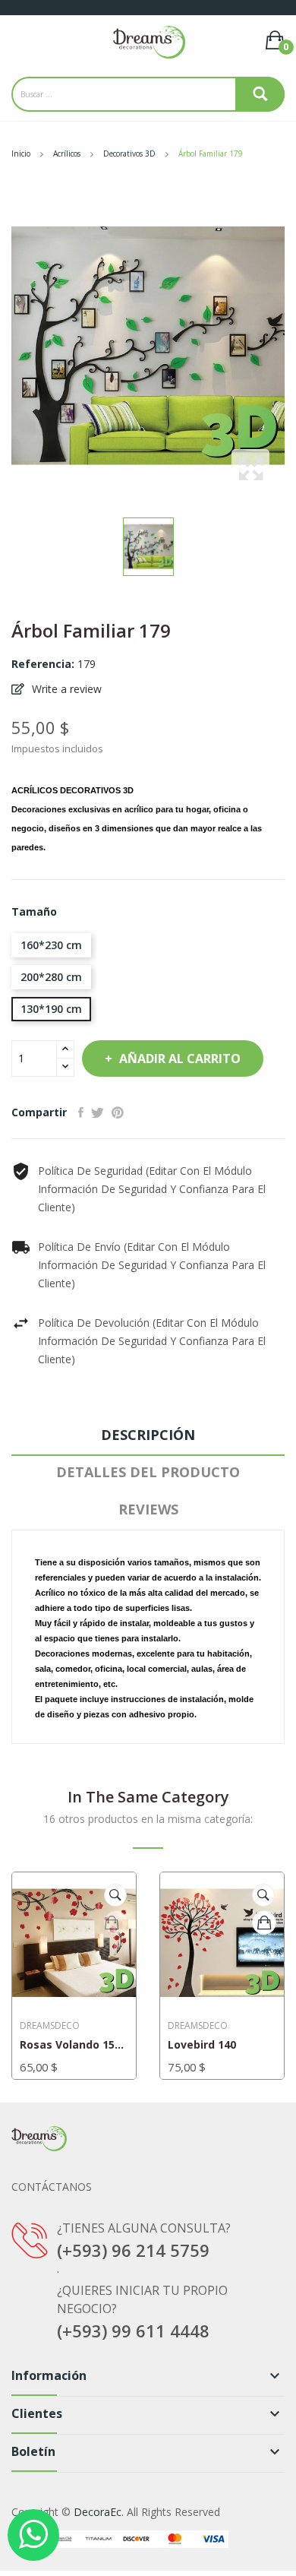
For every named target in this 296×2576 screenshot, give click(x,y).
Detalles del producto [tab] (148, 1472)
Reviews (148, 1509)
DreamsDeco (50, 2026)
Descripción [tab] (148, 1435)
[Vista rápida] (115, 1895)
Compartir (81, 1112)
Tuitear (98, 1112)
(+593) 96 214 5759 (133, 2250)
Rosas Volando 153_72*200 (74, 2045)
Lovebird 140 (202, 2045)
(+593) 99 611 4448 (133, 2331)
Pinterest (118, 1112)
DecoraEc (98, 2512)
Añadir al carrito (180, 1059)
